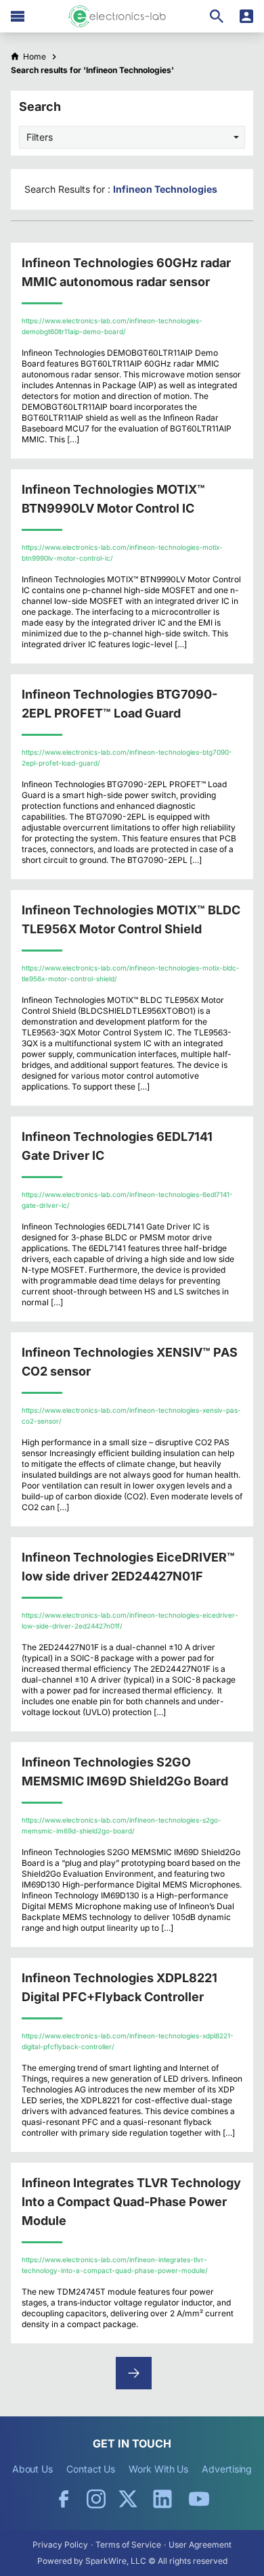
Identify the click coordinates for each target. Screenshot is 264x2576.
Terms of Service (128, 2545)
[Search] (217, 16)
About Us (32, 2469)
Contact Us (91, 2469)
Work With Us (158, 2469)
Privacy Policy (60, 2545)
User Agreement (200, 2545)
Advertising (227, 2469)
